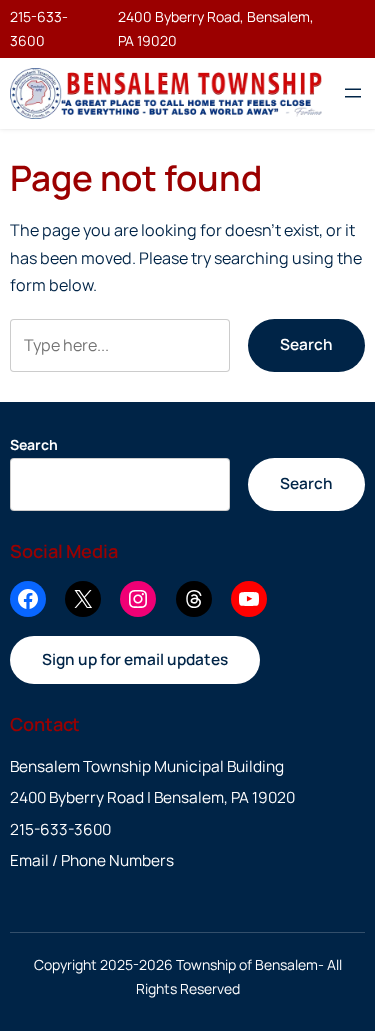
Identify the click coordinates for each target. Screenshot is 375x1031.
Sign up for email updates (135, 659)
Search (306, 344)
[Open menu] (353, 93)
